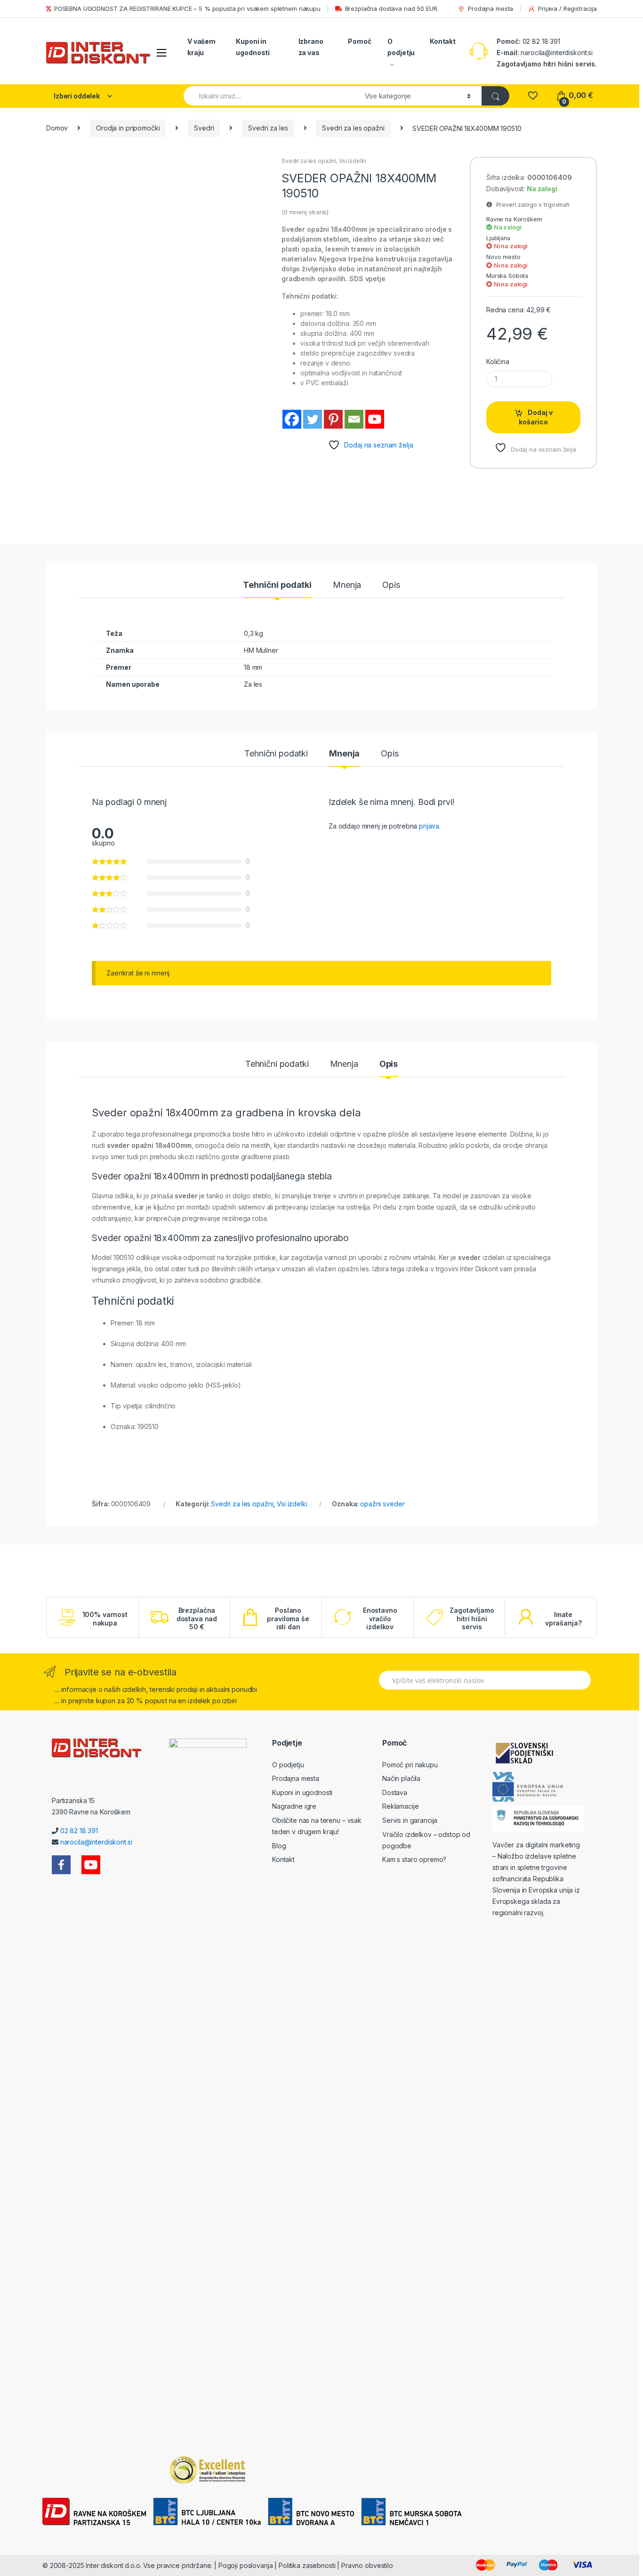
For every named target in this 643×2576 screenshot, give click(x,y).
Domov (57, 128)
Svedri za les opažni (353, 128)
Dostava (395, 1792)
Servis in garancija (410, 1820)
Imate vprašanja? (563, 1619)
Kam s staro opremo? (414, 1859)
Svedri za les (268, 128)
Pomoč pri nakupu (410, 1765)
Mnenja (347, 585)
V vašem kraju (201, 47)
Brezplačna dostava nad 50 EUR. (392, 8)
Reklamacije (400, 1806)
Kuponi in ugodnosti (253, 47)
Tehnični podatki (277, 585)
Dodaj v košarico (536, 417)
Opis (391, 585)
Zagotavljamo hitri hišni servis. (547, 64)
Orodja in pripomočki (128, 128)
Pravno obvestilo (367, 2565)
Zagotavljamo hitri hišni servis (472, 1618)
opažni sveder (382, 1504)
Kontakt (443, 41)
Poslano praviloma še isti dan (288, 1618)
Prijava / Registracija (567, 8)
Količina (498, 362)
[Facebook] (292, 419)
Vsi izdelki (352, 161)
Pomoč (359, 41)
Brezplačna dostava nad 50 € (197, 1618)
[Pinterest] (333, 419)
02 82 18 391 (540, 41)
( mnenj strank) (305, 212)
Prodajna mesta (490, 8)
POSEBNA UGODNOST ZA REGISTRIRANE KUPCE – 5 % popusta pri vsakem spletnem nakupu (187, 8)
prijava (429, 826)
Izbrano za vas (311, 47)
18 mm (253, 667)
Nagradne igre (294, 1806)
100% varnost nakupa (105, 1619)
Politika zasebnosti (307, 2565)
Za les (253, 684)
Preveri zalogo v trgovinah (531, 205)
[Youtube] (375, 419)
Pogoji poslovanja (246, 2565)
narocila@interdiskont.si (557, 53)
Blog (279, 1846)
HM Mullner (261, 650)
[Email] (354, 419)
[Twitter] (313, 419)
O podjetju (401, 47)
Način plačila (401, 1778)
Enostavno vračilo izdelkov (380, 1618)
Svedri (204, 128)
